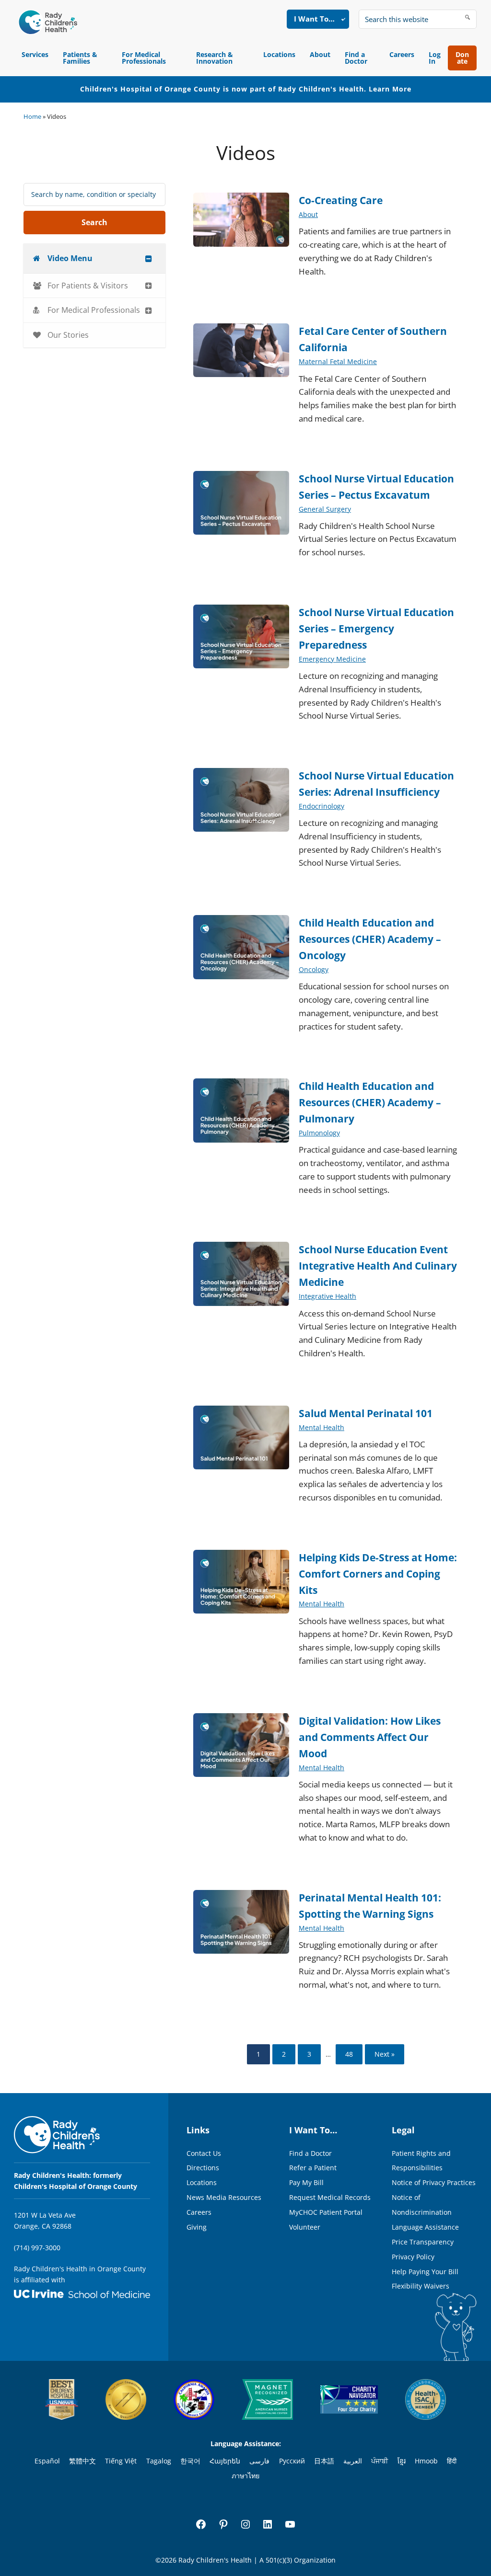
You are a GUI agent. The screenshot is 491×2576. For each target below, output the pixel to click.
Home (32, 116)
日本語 (324, 2461)
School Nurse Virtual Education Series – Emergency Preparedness (376, 629)
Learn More (390, 89)
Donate (462, 58)
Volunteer (305, 2227)
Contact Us (204, 2153)
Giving (197, 2227)
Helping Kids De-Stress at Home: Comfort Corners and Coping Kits (378, 1574)
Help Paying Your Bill (425, 2272)
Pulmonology (319, 1133)
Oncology (314, 969)
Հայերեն (225, 2461)
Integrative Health (327, 1296)
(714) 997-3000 (37, 2248)
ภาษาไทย (245, 2476)
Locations (279, 54)
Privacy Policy (413, 2257)
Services (35, 54)
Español (47, 2461)
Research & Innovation (215, 58)
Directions (203, 2168)
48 (349, 2054)
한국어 (190, 2461)
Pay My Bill (306, 2182)
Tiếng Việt (121, 2461)
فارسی (259, 2461)
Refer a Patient (313, 2168)
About (320, 54)
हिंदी (452, 2461)
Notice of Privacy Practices (434, 2182)
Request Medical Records (330, 2197)
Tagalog (159, 2461)
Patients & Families (80, 58)
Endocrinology (321, 806)
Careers (402, 54)
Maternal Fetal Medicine (338, 361)
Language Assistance (425, 2227)
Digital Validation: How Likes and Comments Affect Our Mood (370, 1737)
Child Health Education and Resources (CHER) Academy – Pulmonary (370, 1102)
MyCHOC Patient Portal (326, 2212)
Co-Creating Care (341, 200)
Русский (292, 2461)
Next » (385, 2054)
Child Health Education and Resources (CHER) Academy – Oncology (370, 939)
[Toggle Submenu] (149, 258)
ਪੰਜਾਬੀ (380, 2461)
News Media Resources (224, 2197)
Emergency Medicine (332, 659)
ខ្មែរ (402, 2461)
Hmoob (426, 2461)
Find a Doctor (356, 58)
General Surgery (325, 509)
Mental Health (321, 1427)
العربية (353, 2461)
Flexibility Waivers (421, 2286)
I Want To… (314, 19)
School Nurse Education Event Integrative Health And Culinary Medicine (378, 1266)
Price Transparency (423, 2242)
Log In (435, 58)
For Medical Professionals (144, 58)
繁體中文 (82, 2461)
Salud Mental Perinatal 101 (366, 1413)
